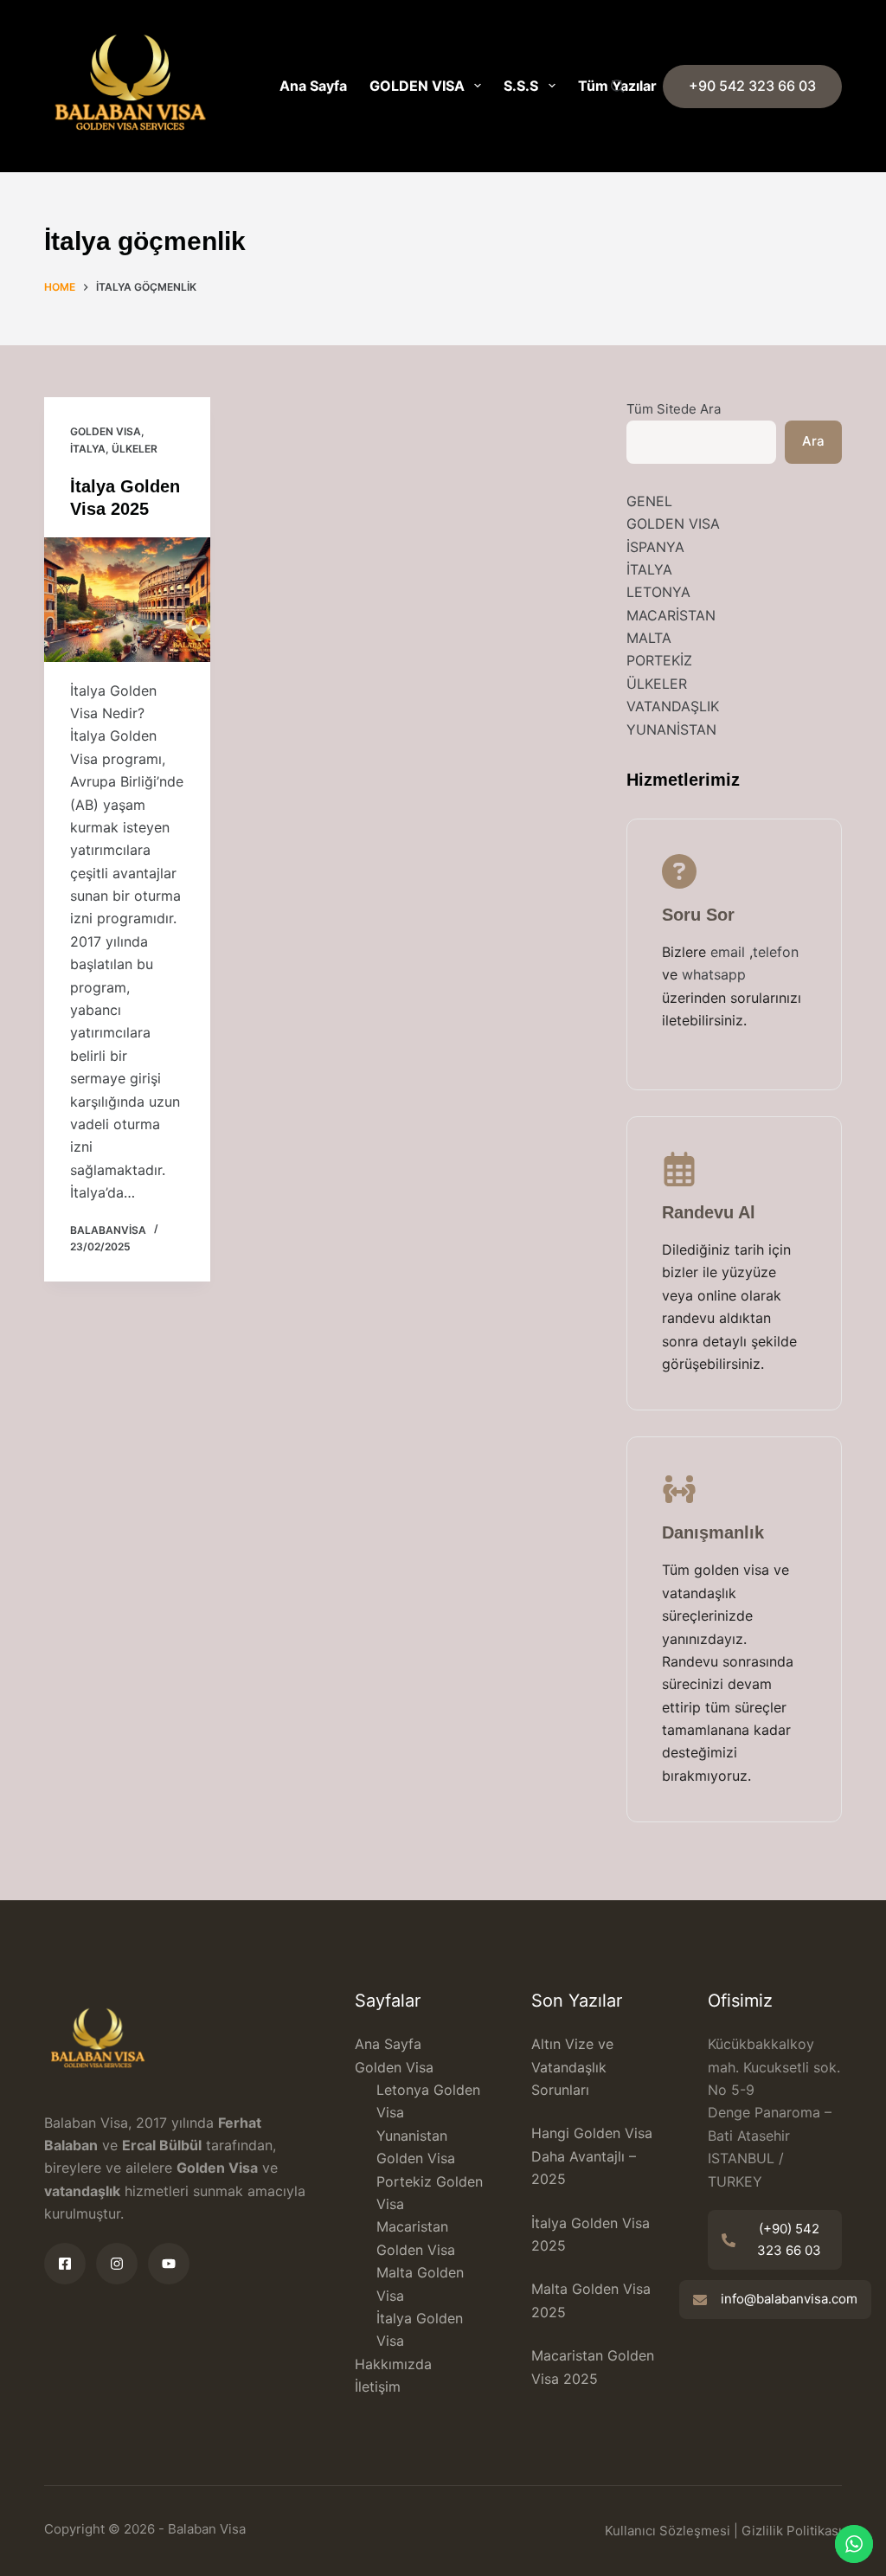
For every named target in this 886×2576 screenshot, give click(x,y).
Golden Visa (394, 2067)
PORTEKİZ (659, 660)
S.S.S (521, 86)
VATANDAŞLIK (673, 706)
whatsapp (714, 974)
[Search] (617, 86)
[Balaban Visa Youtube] (169, 2264)
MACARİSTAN (671, 615)
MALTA (649, 638)
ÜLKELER (135, 449)
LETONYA (658, 592)
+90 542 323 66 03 (752, 86)
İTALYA (88, 449)
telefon (776, 952)
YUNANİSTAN (671, 729)
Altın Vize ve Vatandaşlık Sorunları (572, 2067)
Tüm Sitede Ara (674, 409)
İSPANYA (655, 547)
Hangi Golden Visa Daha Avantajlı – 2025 (592, 2156)
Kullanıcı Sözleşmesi (668, 2531)
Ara (813, 441)
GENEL (649, 501)
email (730, 952)
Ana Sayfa (313, 86)
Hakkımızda (393, 2364)
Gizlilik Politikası (792, 2531)
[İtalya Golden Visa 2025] (127, 600)
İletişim (378, 2386)
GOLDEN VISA (417, 86)
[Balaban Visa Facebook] (65, 2264)
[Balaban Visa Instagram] (117, 2264)
